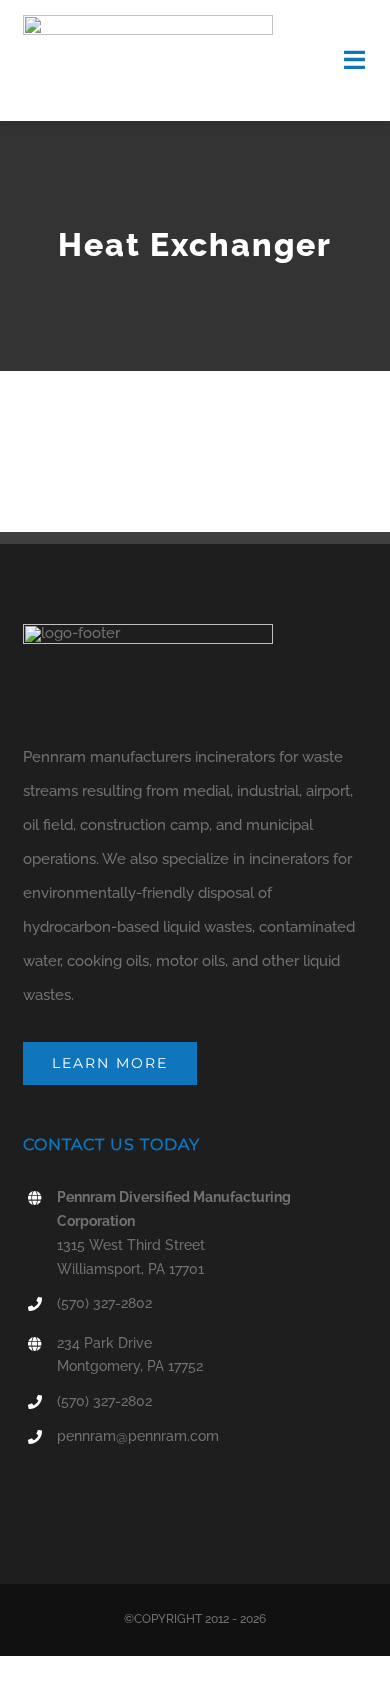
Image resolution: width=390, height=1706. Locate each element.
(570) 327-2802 (104, 1303)
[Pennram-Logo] (148, 22)
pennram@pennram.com (138, 1436)
